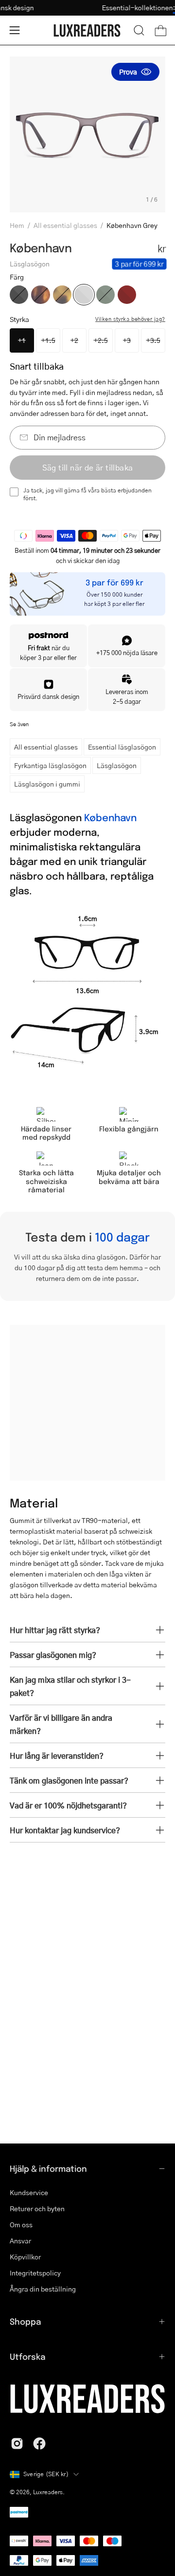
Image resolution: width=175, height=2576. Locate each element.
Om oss (21, 2224)
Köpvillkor (25, 2256)
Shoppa (25, 2321)
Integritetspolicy (35, 2273)
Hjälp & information (48, 2168)
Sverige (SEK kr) (46, 2474)
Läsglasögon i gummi (47, 784)
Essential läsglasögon (122, 747)
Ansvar (20, 2240)
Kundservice (29, 2192)
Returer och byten (37, 2208)
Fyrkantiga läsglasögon (50, 765)
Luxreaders (48, 2492)
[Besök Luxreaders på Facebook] (39, 2444)
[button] (139, 30)
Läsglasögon (117, 765)
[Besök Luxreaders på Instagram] (17, 2444)
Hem (17, 225)
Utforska (27, 2356)
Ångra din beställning (43, 2289)
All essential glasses (65, 225)
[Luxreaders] (87, 30)
